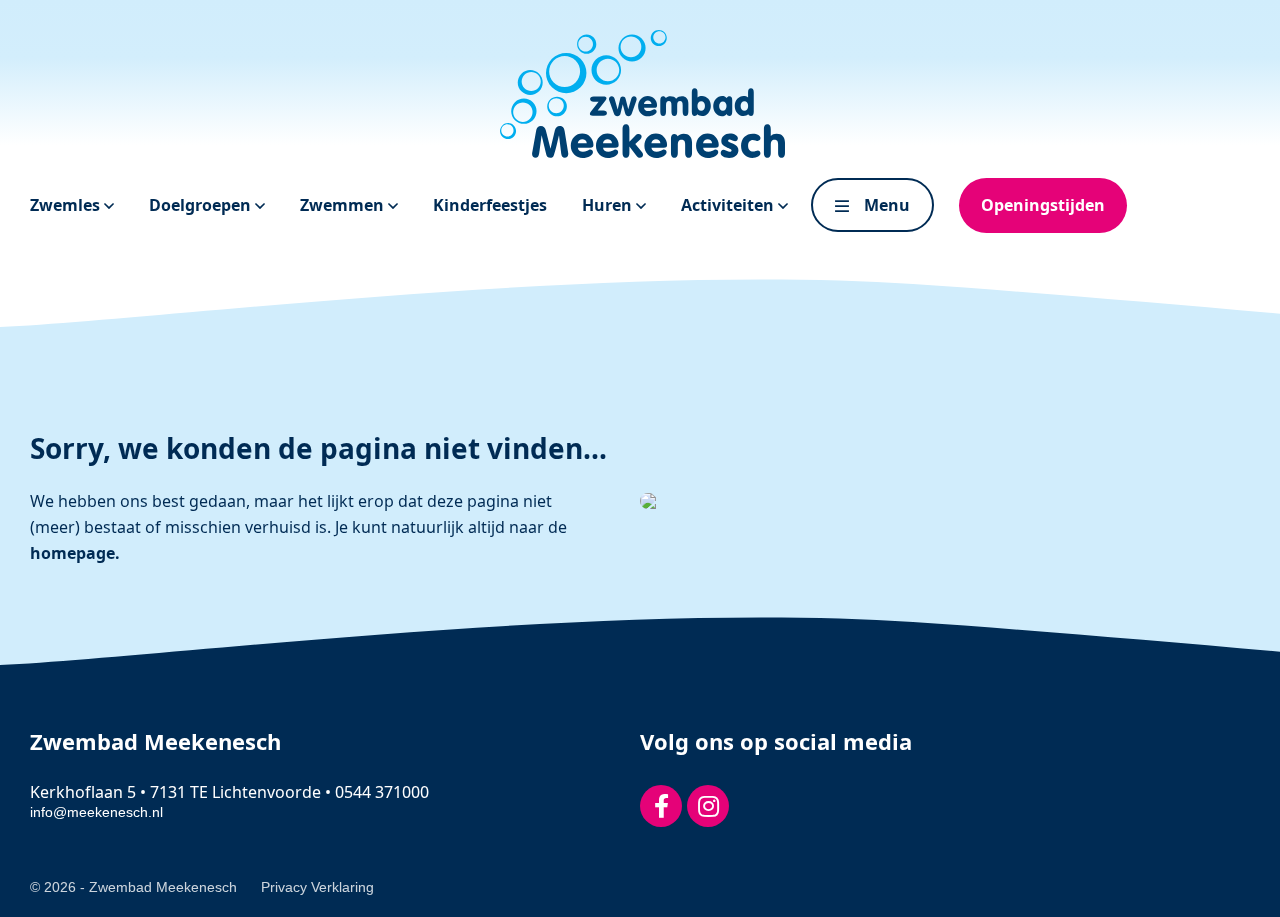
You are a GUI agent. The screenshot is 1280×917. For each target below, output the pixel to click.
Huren (609, 205)
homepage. (75, 553)
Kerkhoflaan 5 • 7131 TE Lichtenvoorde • (182, 792)
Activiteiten (729, 205)
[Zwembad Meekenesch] (640, 94)
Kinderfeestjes (490, 205)
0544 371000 (382, 792)
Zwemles (67, 205)
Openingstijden (1043, 205)
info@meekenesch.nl (96, 812)
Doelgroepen (202, 205)
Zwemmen (344, 205)
